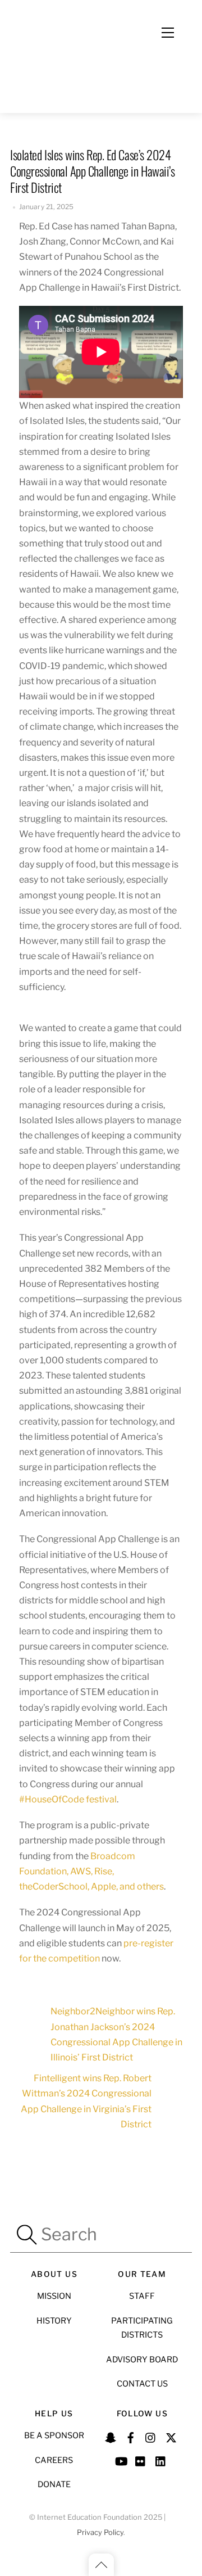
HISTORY (54, 2321)
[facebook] (131, 2436)
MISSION (54, 2296)
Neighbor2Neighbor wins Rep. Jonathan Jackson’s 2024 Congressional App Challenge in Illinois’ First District (116, 2034)
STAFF (142, 2296)
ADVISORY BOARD (142, 2360)
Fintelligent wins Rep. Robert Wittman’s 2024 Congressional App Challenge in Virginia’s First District (86, 2101)
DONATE (54, 2484)
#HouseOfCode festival (68, 1799)
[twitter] (171, 2436)
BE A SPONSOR (54, 2435)
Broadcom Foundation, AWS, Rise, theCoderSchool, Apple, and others (91, 1871)
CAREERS (54, 2460)
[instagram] (151, 2436)
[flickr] (141, 2460)
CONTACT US (142, 2384)
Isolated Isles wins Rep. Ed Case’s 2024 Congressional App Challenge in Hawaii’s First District (93, 171)
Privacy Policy (100, 2532)
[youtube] (121, 2460)
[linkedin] (161, 2460)
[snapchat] (111, 2436)
